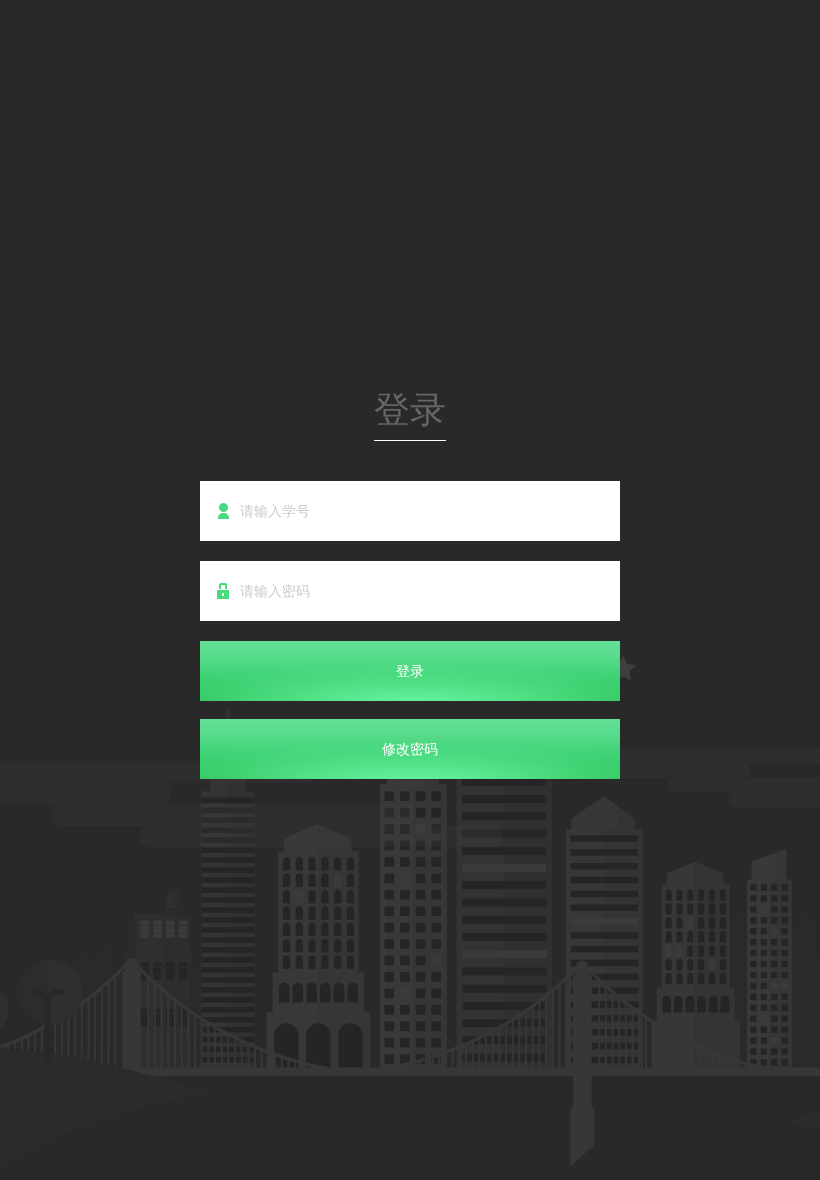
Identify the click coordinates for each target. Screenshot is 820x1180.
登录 (410, 671)
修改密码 (410, 749)
